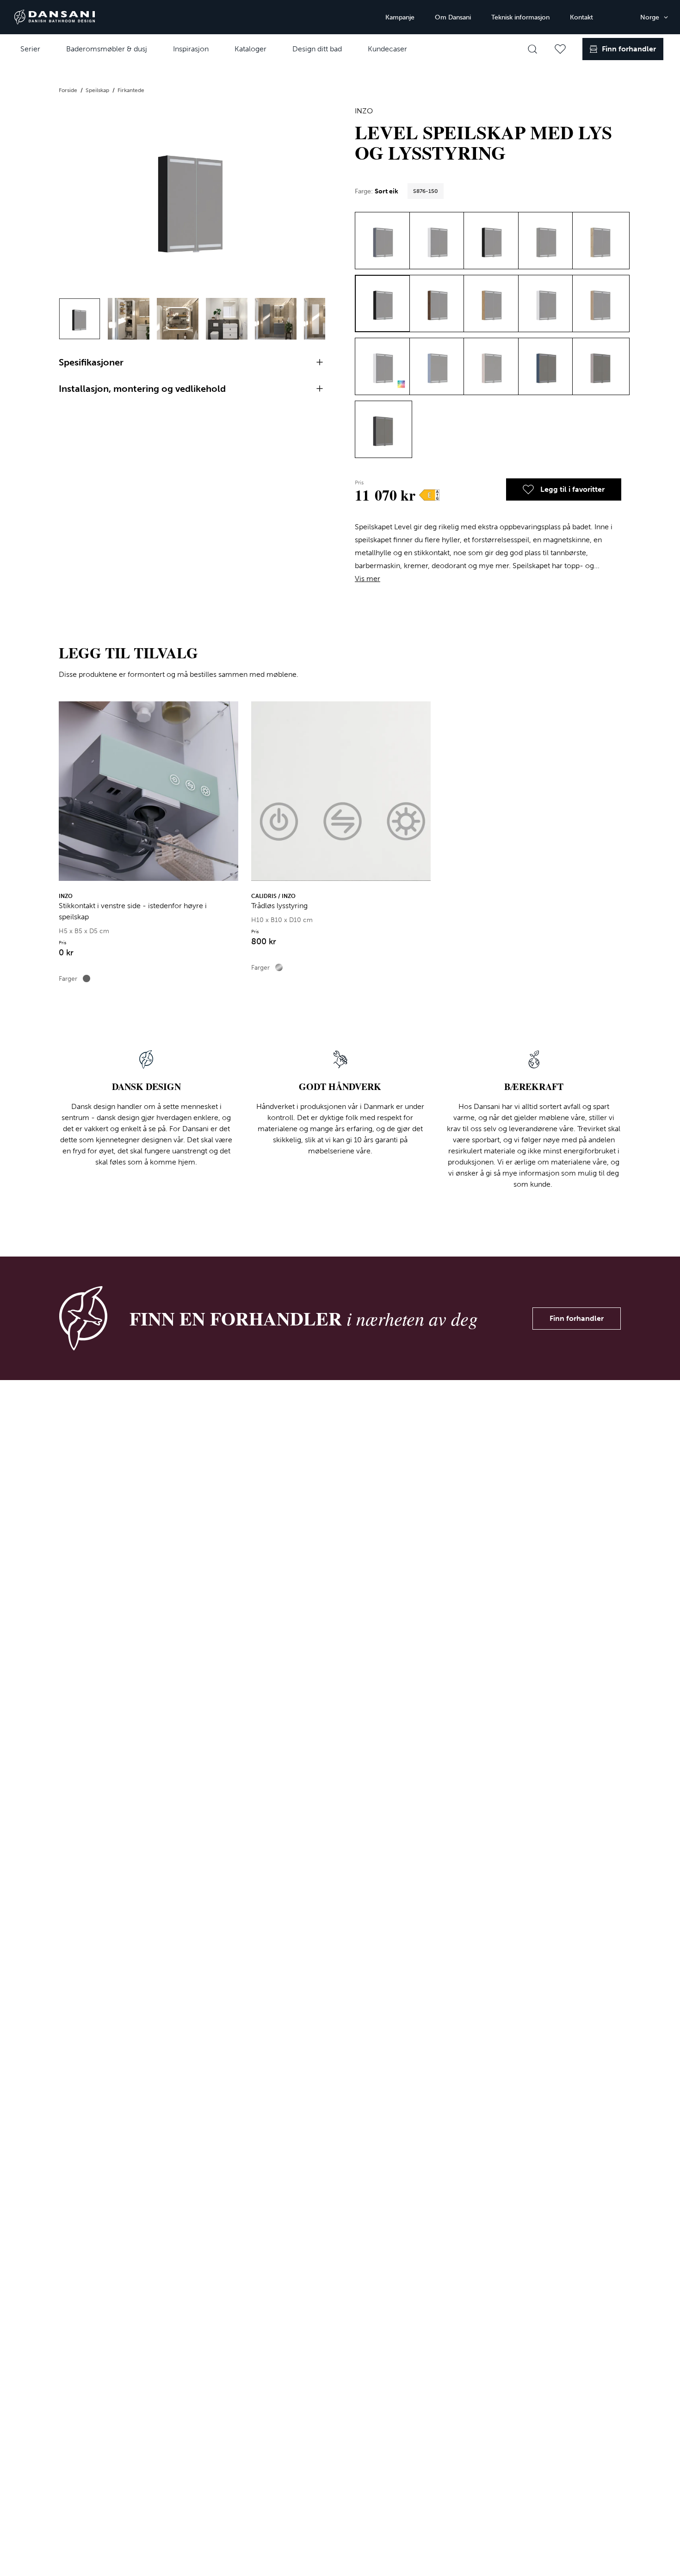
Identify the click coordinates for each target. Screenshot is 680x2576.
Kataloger (250, 49)
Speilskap (98, 90)
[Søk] (532, 49)
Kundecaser (387, 49)
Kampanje (400, 17)
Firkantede (131, 90)
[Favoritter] (560, 49)
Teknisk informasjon (520, 17)
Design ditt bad (317, 49)
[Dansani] (55, 17)
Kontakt (581, 17)
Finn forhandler (577, 1318)
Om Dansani (453, 17)
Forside (69, 90)
